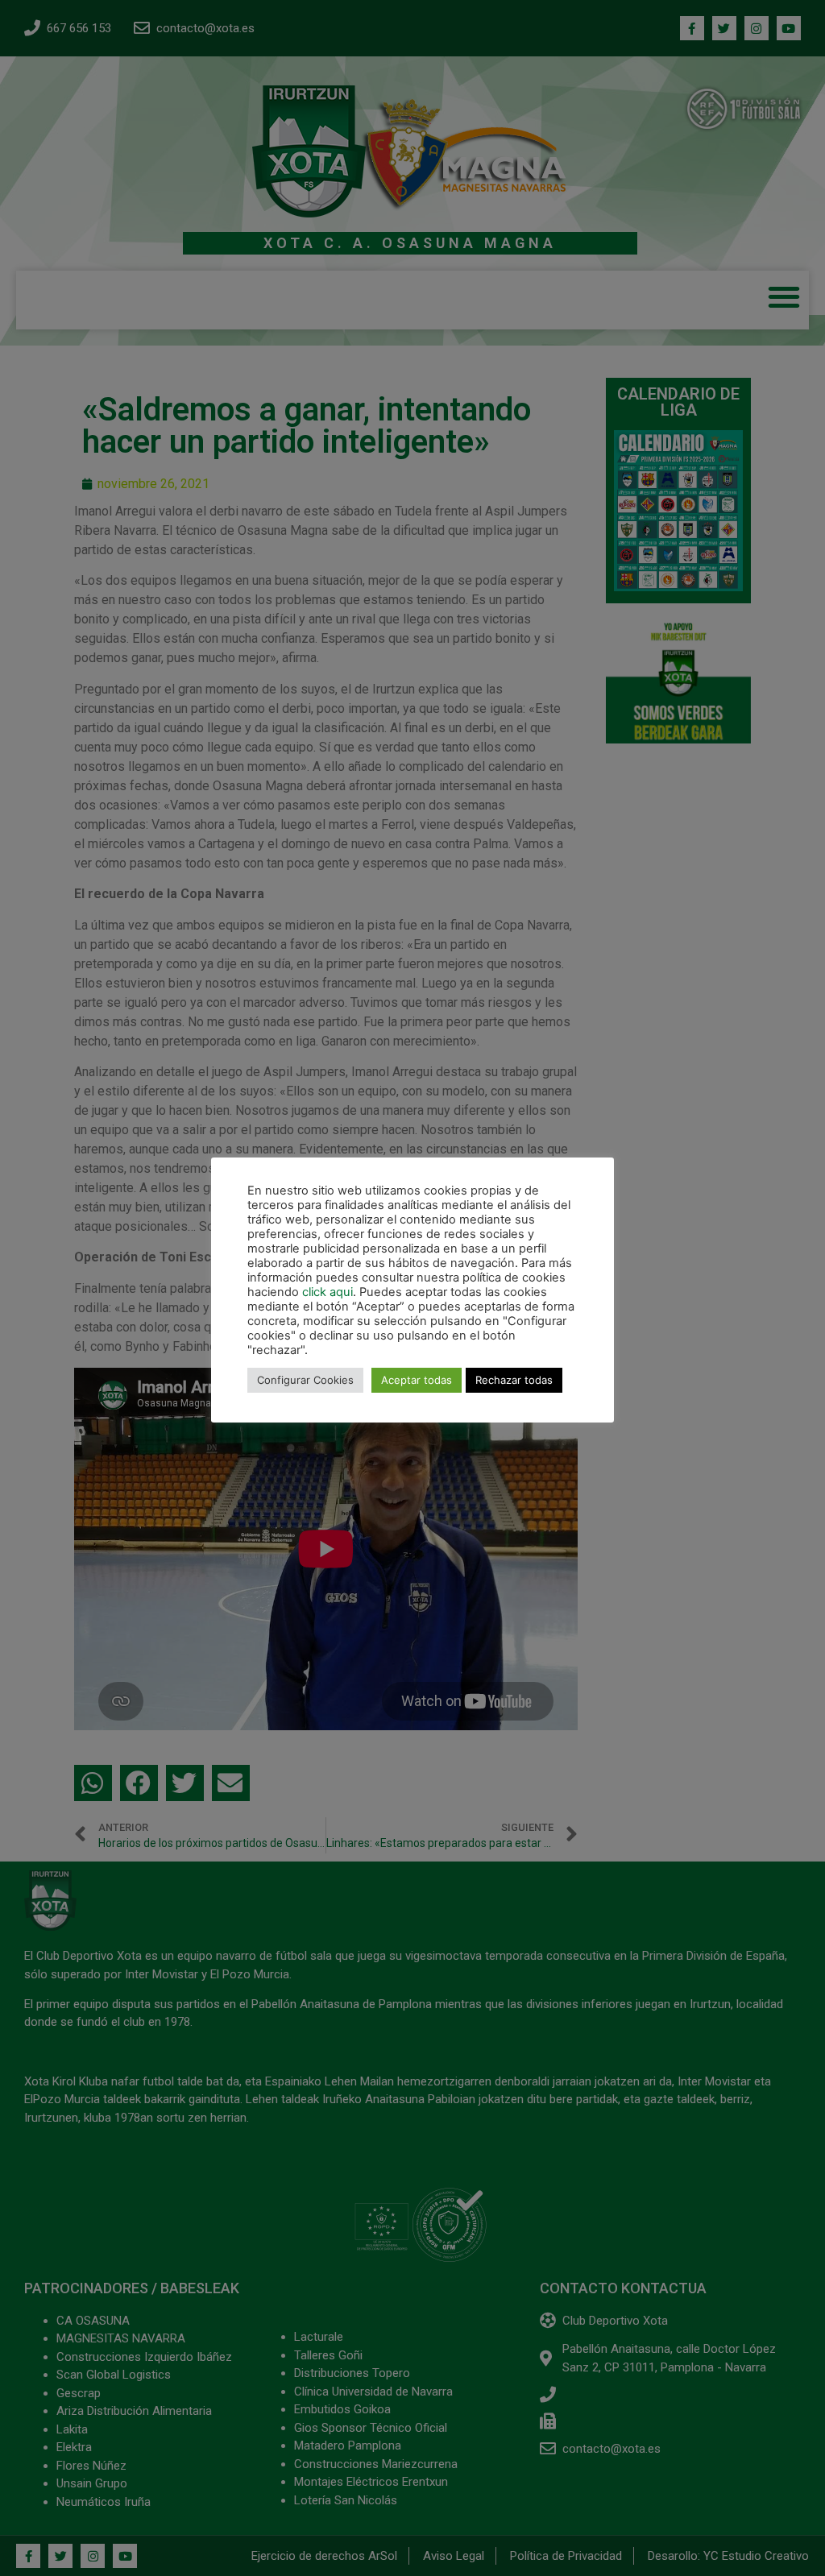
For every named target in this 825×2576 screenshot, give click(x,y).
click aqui (328, 1292)
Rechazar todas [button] (514, 1380)
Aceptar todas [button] (417, 1380)
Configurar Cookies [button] (305, 1380)
